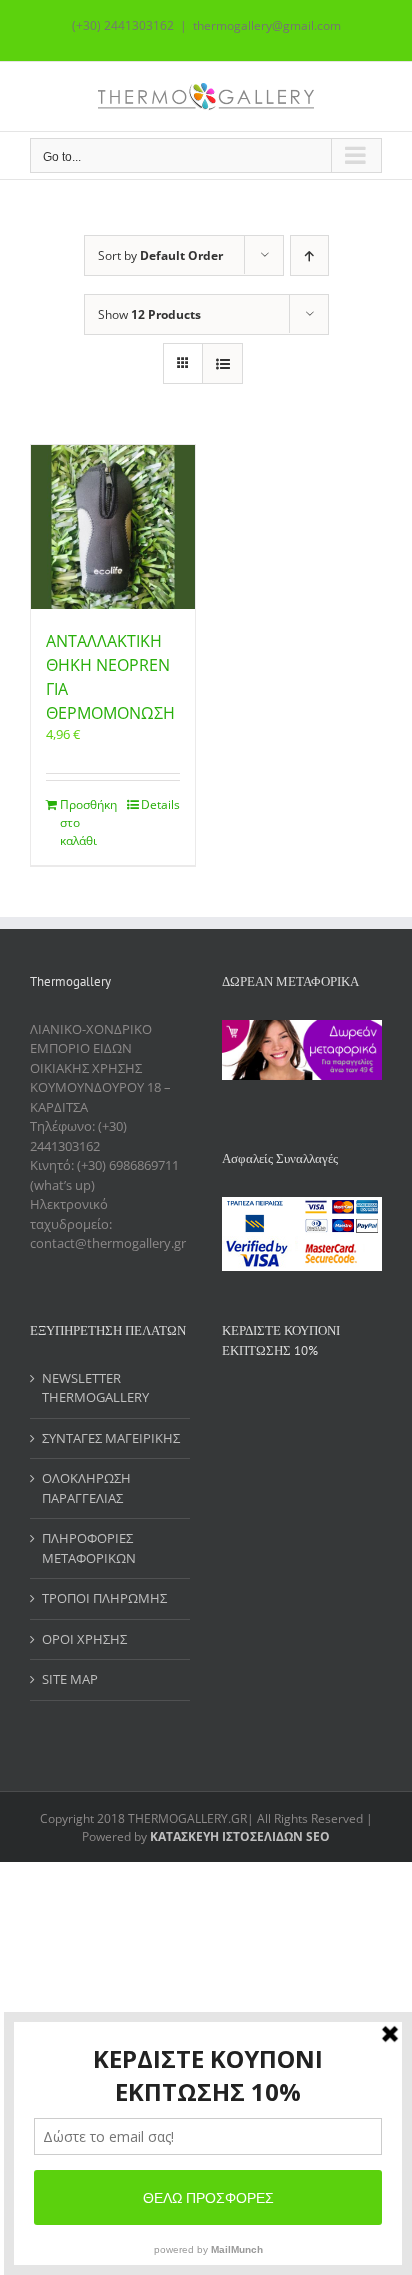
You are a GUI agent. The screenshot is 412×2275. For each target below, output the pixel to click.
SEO (316, 1836)
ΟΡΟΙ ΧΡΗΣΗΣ (84, 1639)
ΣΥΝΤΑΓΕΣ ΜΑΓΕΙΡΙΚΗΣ (111, 1438)
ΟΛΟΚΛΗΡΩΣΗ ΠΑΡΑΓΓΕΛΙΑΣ (86, 1488)
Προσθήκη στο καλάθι (86, 822)
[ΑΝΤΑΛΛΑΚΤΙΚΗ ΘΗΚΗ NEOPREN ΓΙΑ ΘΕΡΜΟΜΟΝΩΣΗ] (113, 527)
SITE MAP (70, 1679)
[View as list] (222, 363)
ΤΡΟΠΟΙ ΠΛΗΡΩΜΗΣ (104, 1598)
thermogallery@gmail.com (267, 25)
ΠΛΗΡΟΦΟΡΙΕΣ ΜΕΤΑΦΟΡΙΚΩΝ (89, 1548)
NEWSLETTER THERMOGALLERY (95, 1388)
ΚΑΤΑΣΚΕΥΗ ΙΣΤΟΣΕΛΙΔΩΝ (226, 1836)
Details (160, 804)
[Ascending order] (309, 255)
